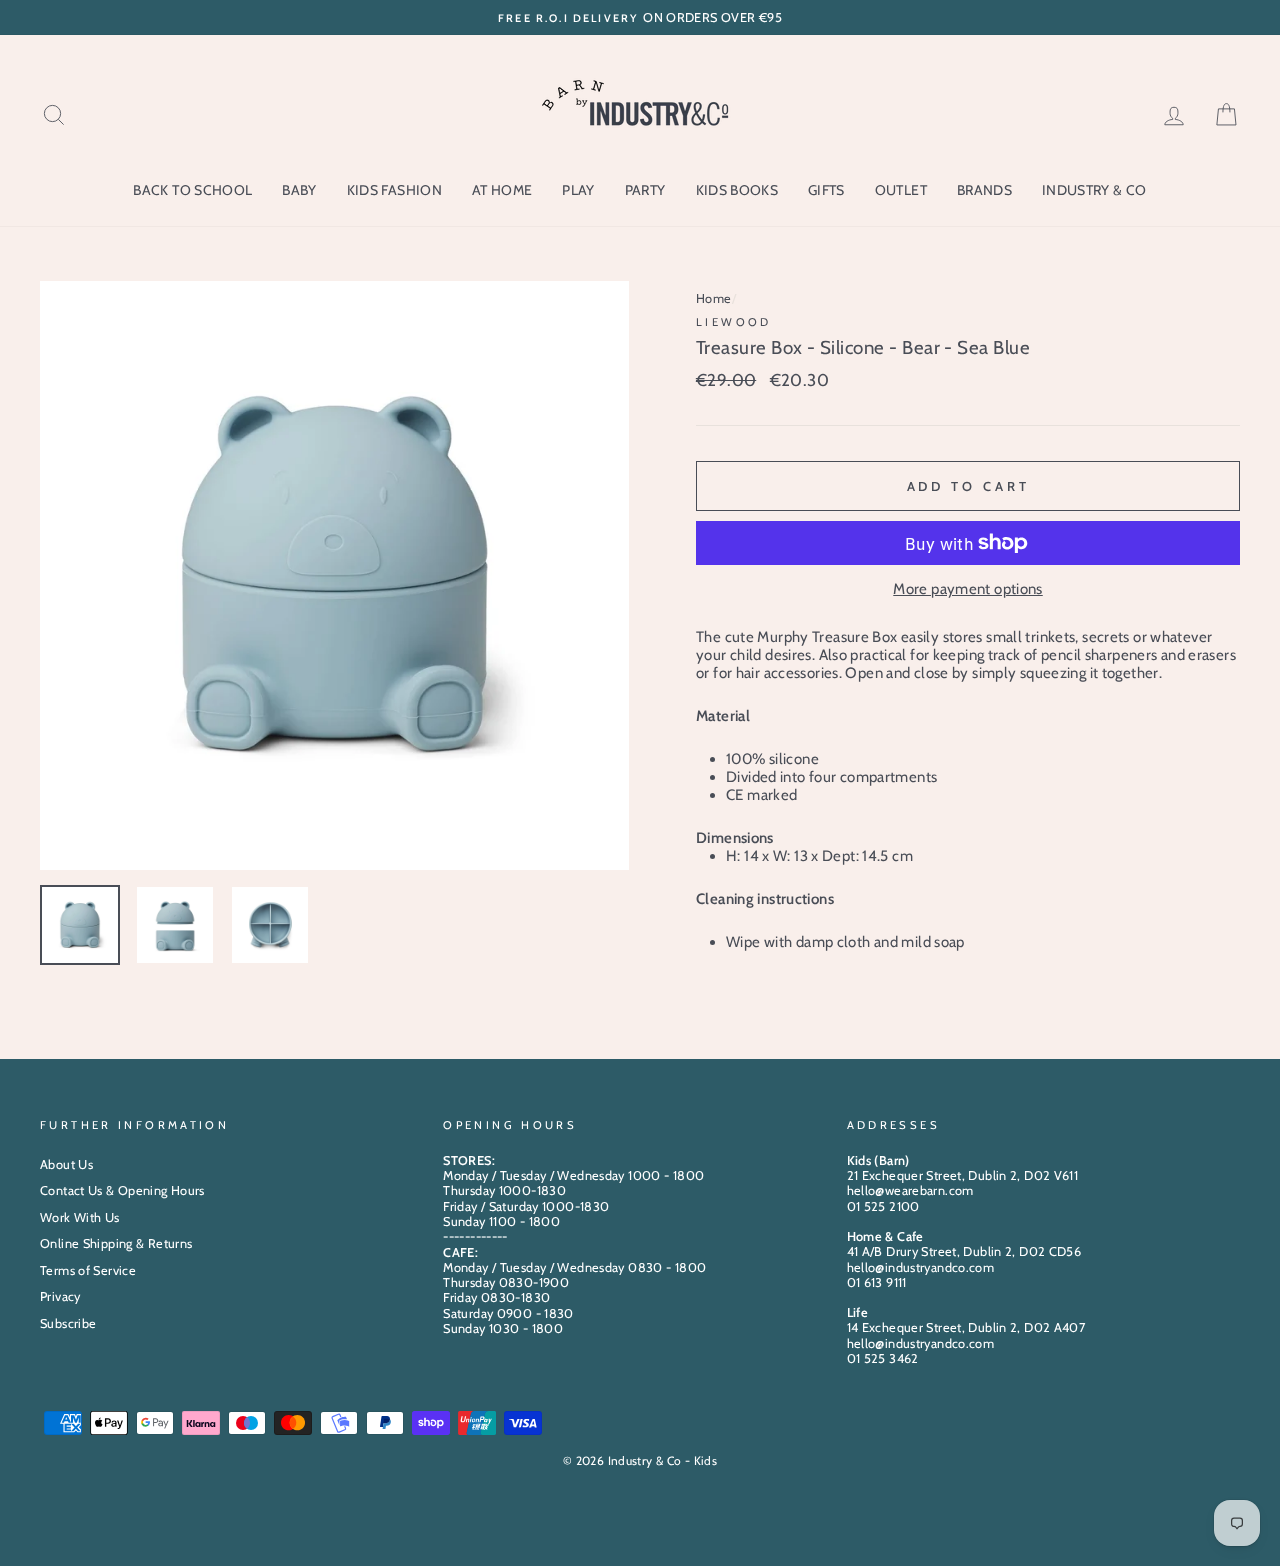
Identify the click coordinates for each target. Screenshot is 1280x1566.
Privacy (60, 1296)
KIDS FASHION (394, 190)
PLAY (578, 190)
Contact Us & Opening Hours (122, 1190)
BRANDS (984, 190)
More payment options (968, 589)
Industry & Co (1094, 190)
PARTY (645, 190)
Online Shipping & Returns (116, 1243)
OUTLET (901, 190)
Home (714, 298)
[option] (640, 17)
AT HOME (502, 190)
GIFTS (826, 190)
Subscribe (68, 1323)
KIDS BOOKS (737, 190)
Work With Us (80, 1217)
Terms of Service (88, 1270)
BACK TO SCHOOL (192, 190)
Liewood (734, 322)
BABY (299, 190)
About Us (66, 1164)
